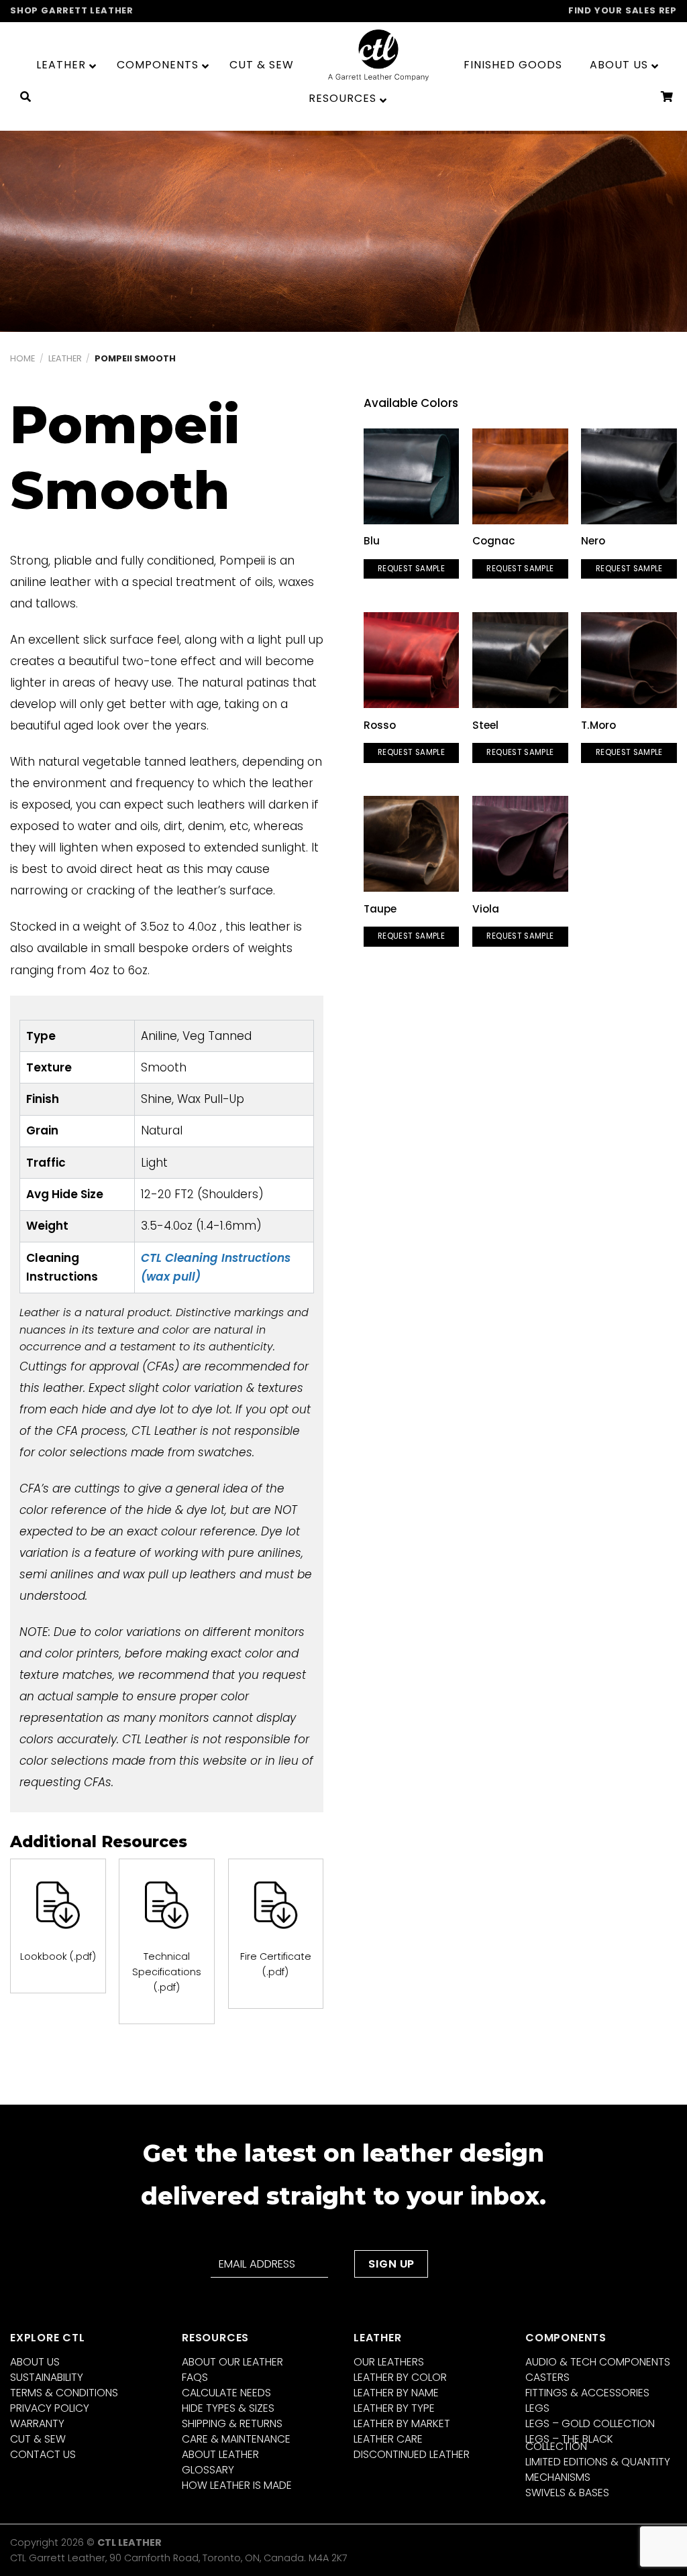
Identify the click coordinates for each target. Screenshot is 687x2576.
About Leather (220, 2454)
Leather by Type (394, 2408)
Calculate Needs (226, 2393)
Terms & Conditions (64, 2393)
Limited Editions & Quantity (598, 2462)
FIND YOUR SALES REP (623, 10)
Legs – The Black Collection (569, 2443)
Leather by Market (402, 2423)
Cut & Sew (38, 2439)
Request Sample (411, 569)
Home (22, 358)
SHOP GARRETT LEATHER (72, 10)
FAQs (195, 2377)
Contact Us (43, 2454)
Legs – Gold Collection (590, 2423)
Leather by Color (400, 2377)
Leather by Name (396, 2393)
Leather (65, 358)
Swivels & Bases (567, 2493)
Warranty (37, 2423)
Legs (537, 2408)
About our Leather (232, 2362)
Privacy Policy (50, 2408)
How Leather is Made (237, 2485)
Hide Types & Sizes (228, 2408)
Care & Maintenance (236, 2439)
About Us (35, 2362)
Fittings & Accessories (587, 2393)
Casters (547, 2377)
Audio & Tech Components (598, 2362)
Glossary (208, 2470)
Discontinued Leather (412, 2454)
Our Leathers (389, 2362)
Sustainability (47, 2377)
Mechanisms (558, 2477)
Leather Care (388, 2439)
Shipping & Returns (232, 2423)
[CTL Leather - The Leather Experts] (378, 55)
